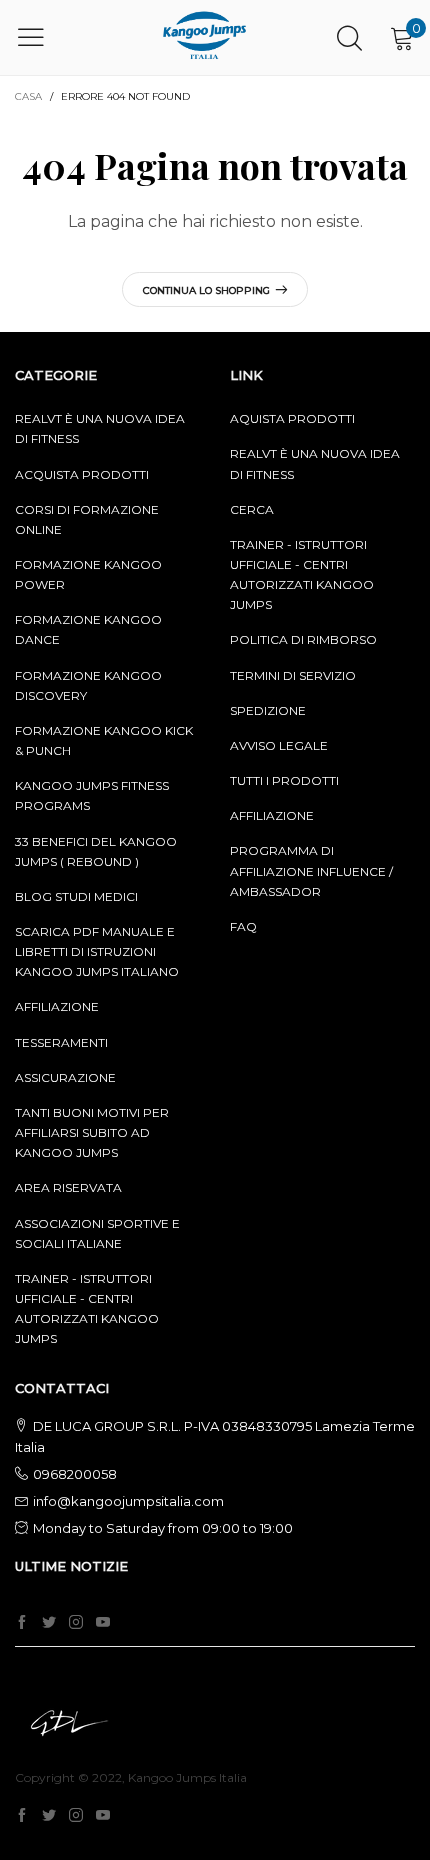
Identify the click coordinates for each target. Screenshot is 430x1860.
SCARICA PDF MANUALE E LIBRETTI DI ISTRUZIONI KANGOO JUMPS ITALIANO (97, 951)
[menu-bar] (43, 37)
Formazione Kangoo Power (88, 574)
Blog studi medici (76, 896)
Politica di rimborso (303, 639)
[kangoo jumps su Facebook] (22, 1623)
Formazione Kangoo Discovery (88, 685)
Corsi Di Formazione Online (87, 519)
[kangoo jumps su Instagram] (76, 1623)
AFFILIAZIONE (57, 1006)
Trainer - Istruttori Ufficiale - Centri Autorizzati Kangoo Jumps (302, 574)
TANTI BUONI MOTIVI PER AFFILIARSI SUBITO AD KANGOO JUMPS (92, 1132)
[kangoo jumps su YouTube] (103, 1623)
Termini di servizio (293, 675)
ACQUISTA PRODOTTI (82, 474)
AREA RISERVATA (68, 1187)
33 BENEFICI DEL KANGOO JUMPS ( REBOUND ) (96, 851)
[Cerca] (349, 37)
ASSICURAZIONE (65, 1077)
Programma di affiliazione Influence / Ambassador (311, 870)
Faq (243, 926)
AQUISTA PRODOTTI (292, 418)
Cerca (252, 509)
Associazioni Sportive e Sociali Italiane (97, 1233)
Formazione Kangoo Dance (88, 629)
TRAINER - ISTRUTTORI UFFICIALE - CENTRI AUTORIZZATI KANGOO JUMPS (87, 1308)
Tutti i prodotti (284, 780)
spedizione (268, 710)
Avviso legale (279, 745)
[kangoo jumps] (205, 37)
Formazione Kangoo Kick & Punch (104, 740)
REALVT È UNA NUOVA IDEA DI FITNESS (100, 428)
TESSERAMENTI (61, 1042)
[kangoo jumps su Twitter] (49, 1623)
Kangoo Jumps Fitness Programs (92, 795)
